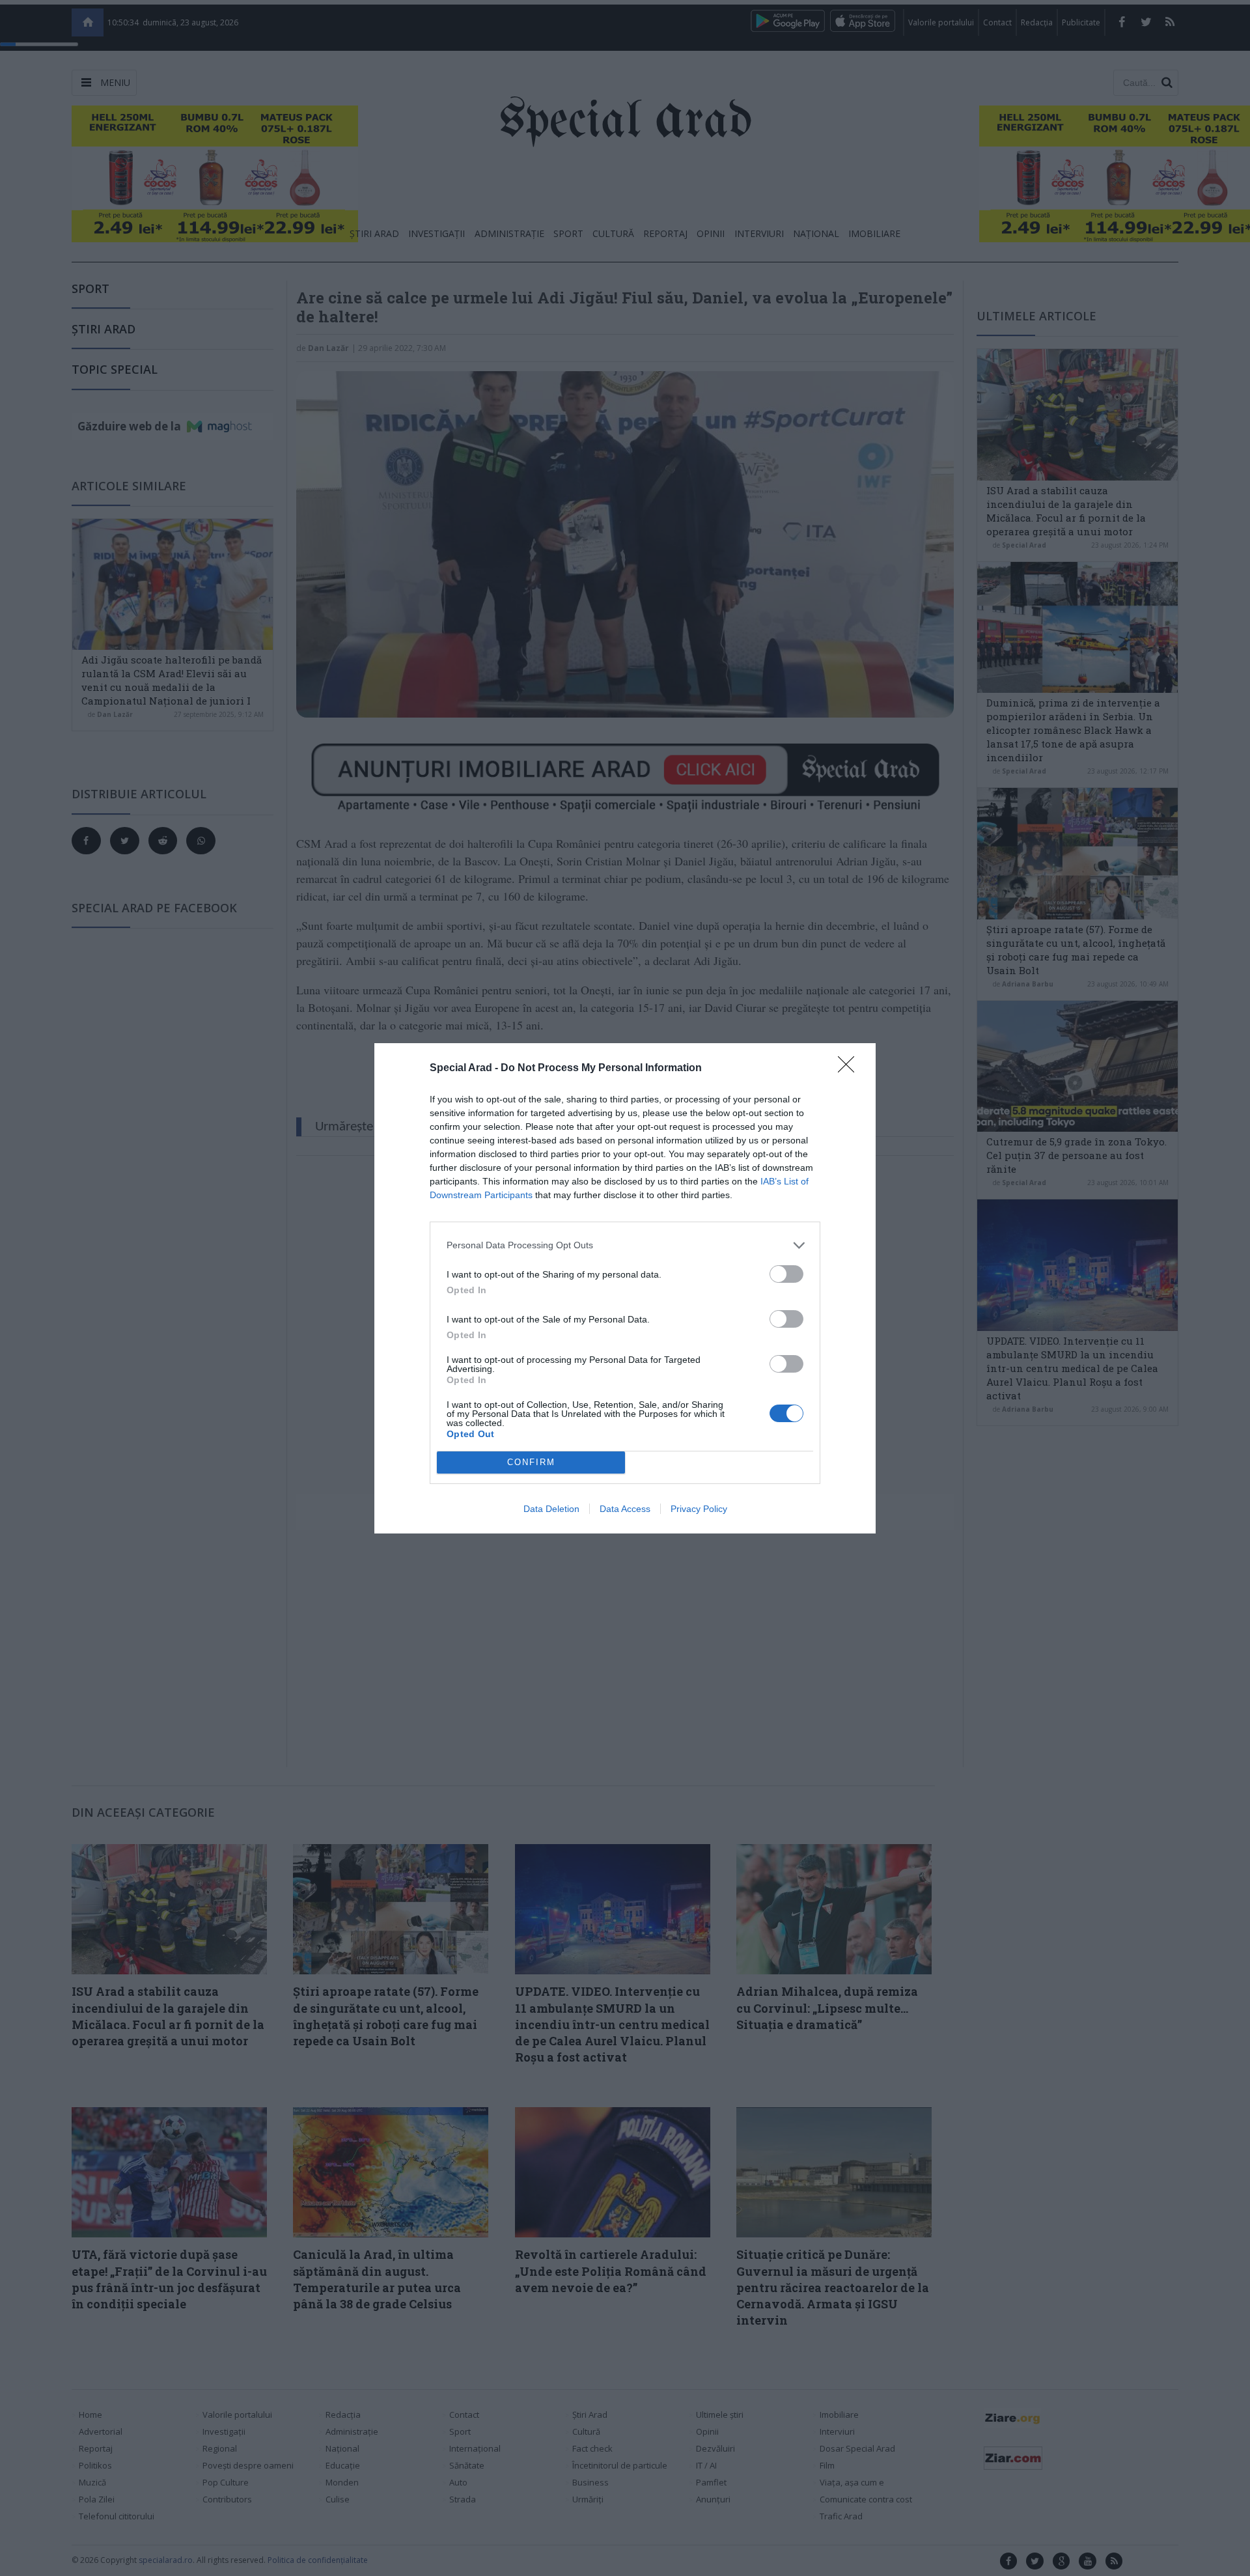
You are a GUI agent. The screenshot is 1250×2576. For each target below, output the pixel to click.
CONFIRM (531, 1462)
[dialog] (625, 1288)
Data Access (625, 1509)
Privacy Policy (699, 1509)
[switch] (786, 1274)
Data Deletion (551, 1509)
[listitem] (625, 1245)
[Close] (850, 1069)
